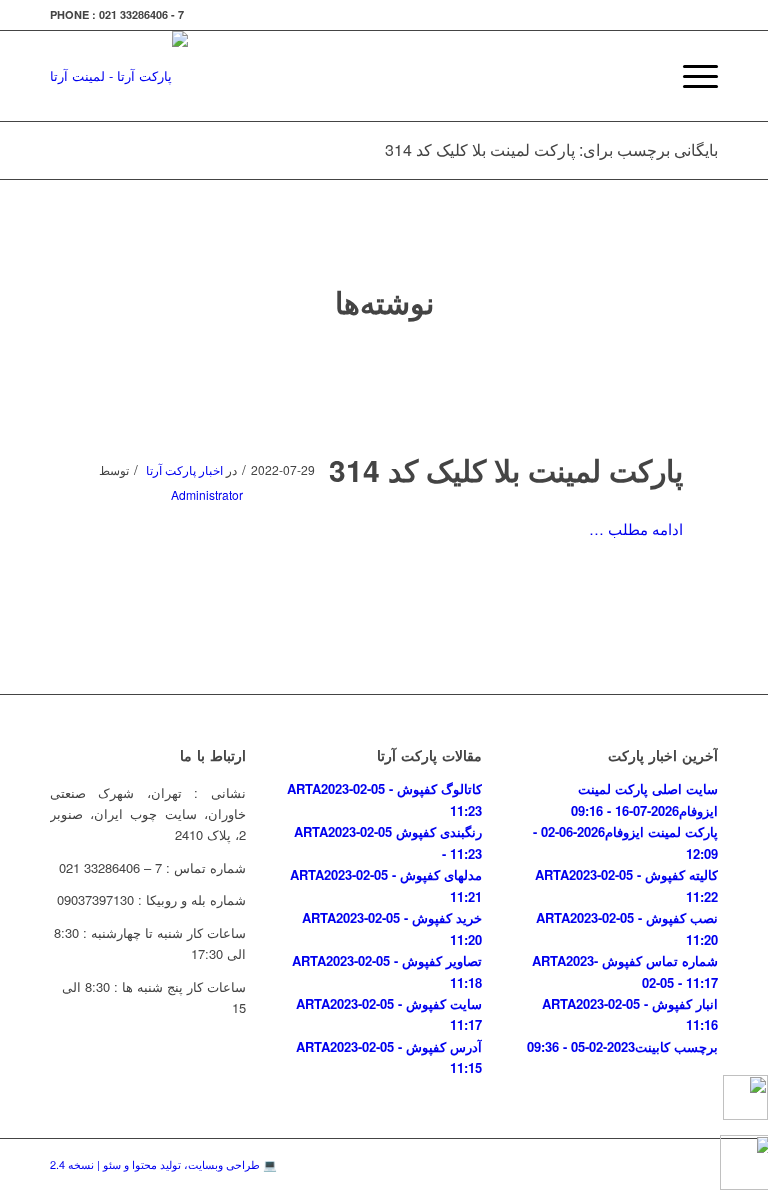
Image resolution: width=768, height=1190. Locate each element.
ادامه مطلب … (636, 528)
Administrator (207, 494)
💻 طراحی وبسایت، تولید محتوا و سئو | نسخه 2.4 (163, 1164)
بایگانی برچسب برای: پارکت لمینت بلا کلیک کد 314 (551, 149)
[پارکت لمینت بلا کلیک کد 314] (384, 394)
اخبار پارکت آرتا (184, 469)
